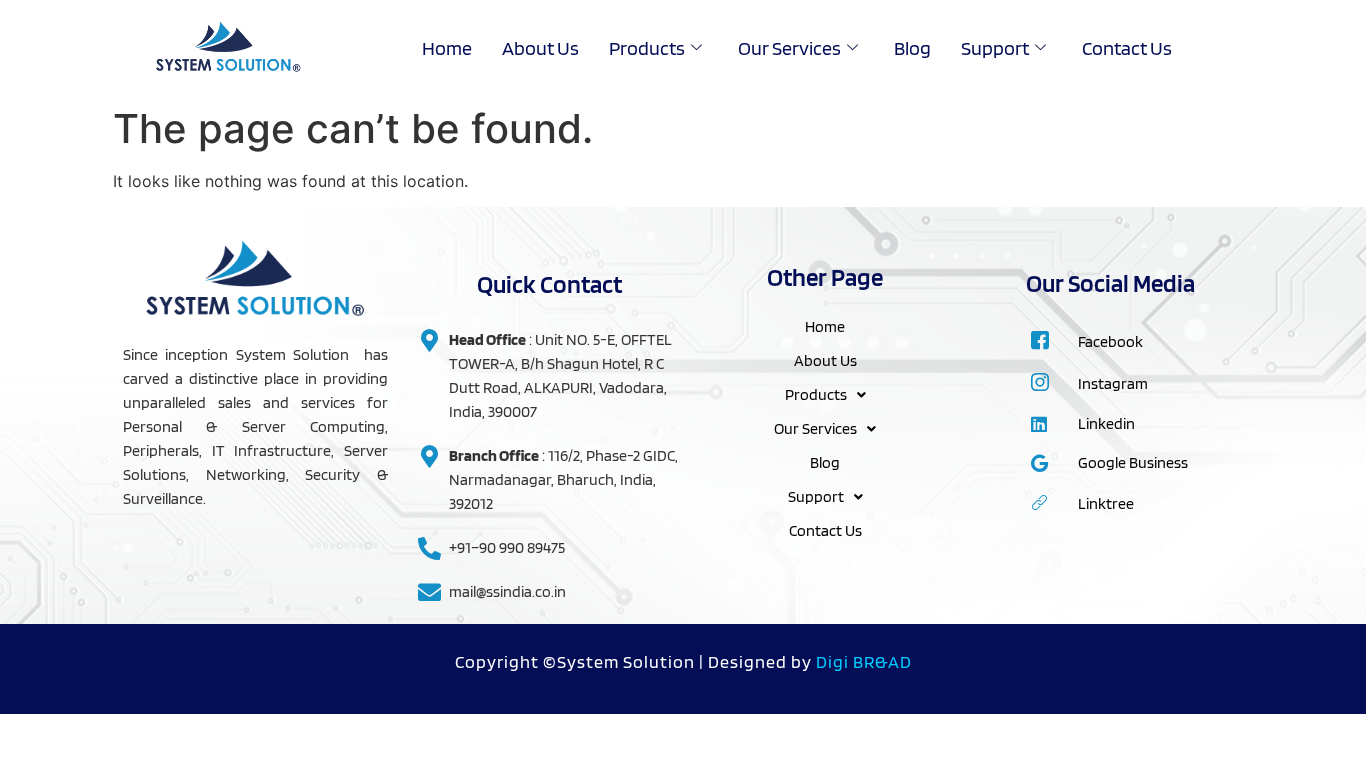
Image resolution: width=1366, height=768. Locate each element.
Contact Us (1127, 48)
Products (647, 48)
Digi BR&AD (864, 661)
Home (447, 48)
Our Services (789, 48)
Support (995, 48)
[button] (825, 395)
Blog (912, 48)
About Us (540, 48)
